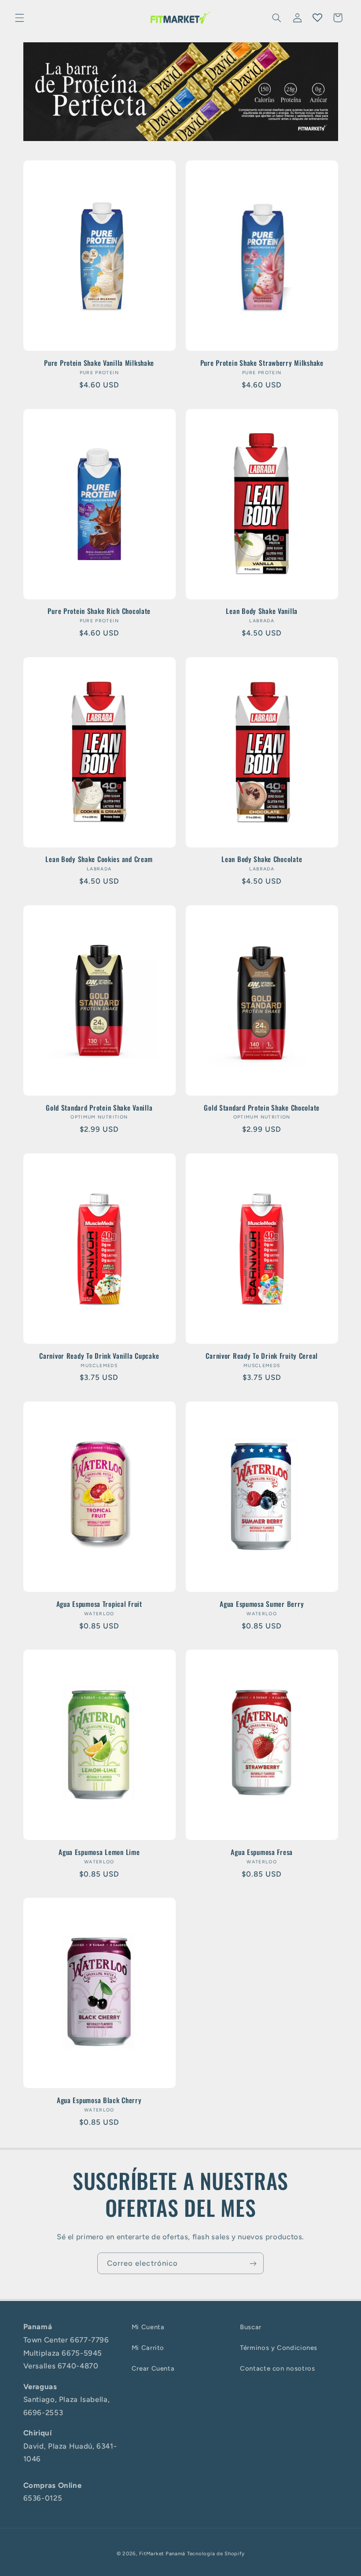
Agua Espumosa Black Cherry (99, 2100)
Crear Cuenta (153, 2368)
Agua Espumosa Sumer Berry (262, 1604)
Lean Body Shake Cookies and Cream (99, 859)
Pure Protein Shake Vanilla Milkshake (99, 363)
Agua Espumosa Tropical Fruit (99, 1604)
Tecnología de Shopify (216, 2554)
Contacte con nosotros (277, 2368)
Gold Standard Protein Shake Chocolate (262, 1108)
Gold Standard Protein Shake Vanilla (99, 1108)
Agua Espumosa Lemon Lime (99, 1852)
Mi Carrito (148, 2348)
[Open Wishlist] (317, 18)
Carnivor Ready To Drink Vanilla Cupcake (99, 1356)
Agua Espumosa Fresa (262, 1852)
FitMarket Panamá (162, 2554)
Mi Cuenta (148, 2327)
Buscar (251, 2327)
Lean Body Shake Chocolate (262, 859)
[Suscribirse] (253, 2263)
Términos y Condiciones (279, 2348)
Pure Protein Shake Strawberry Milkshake (262, 363)
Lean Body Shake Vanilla (262, 611)
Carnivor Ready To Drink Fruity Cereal (262, 1356)
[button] (19, 18)
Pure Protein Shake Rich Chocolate (99, 611)
